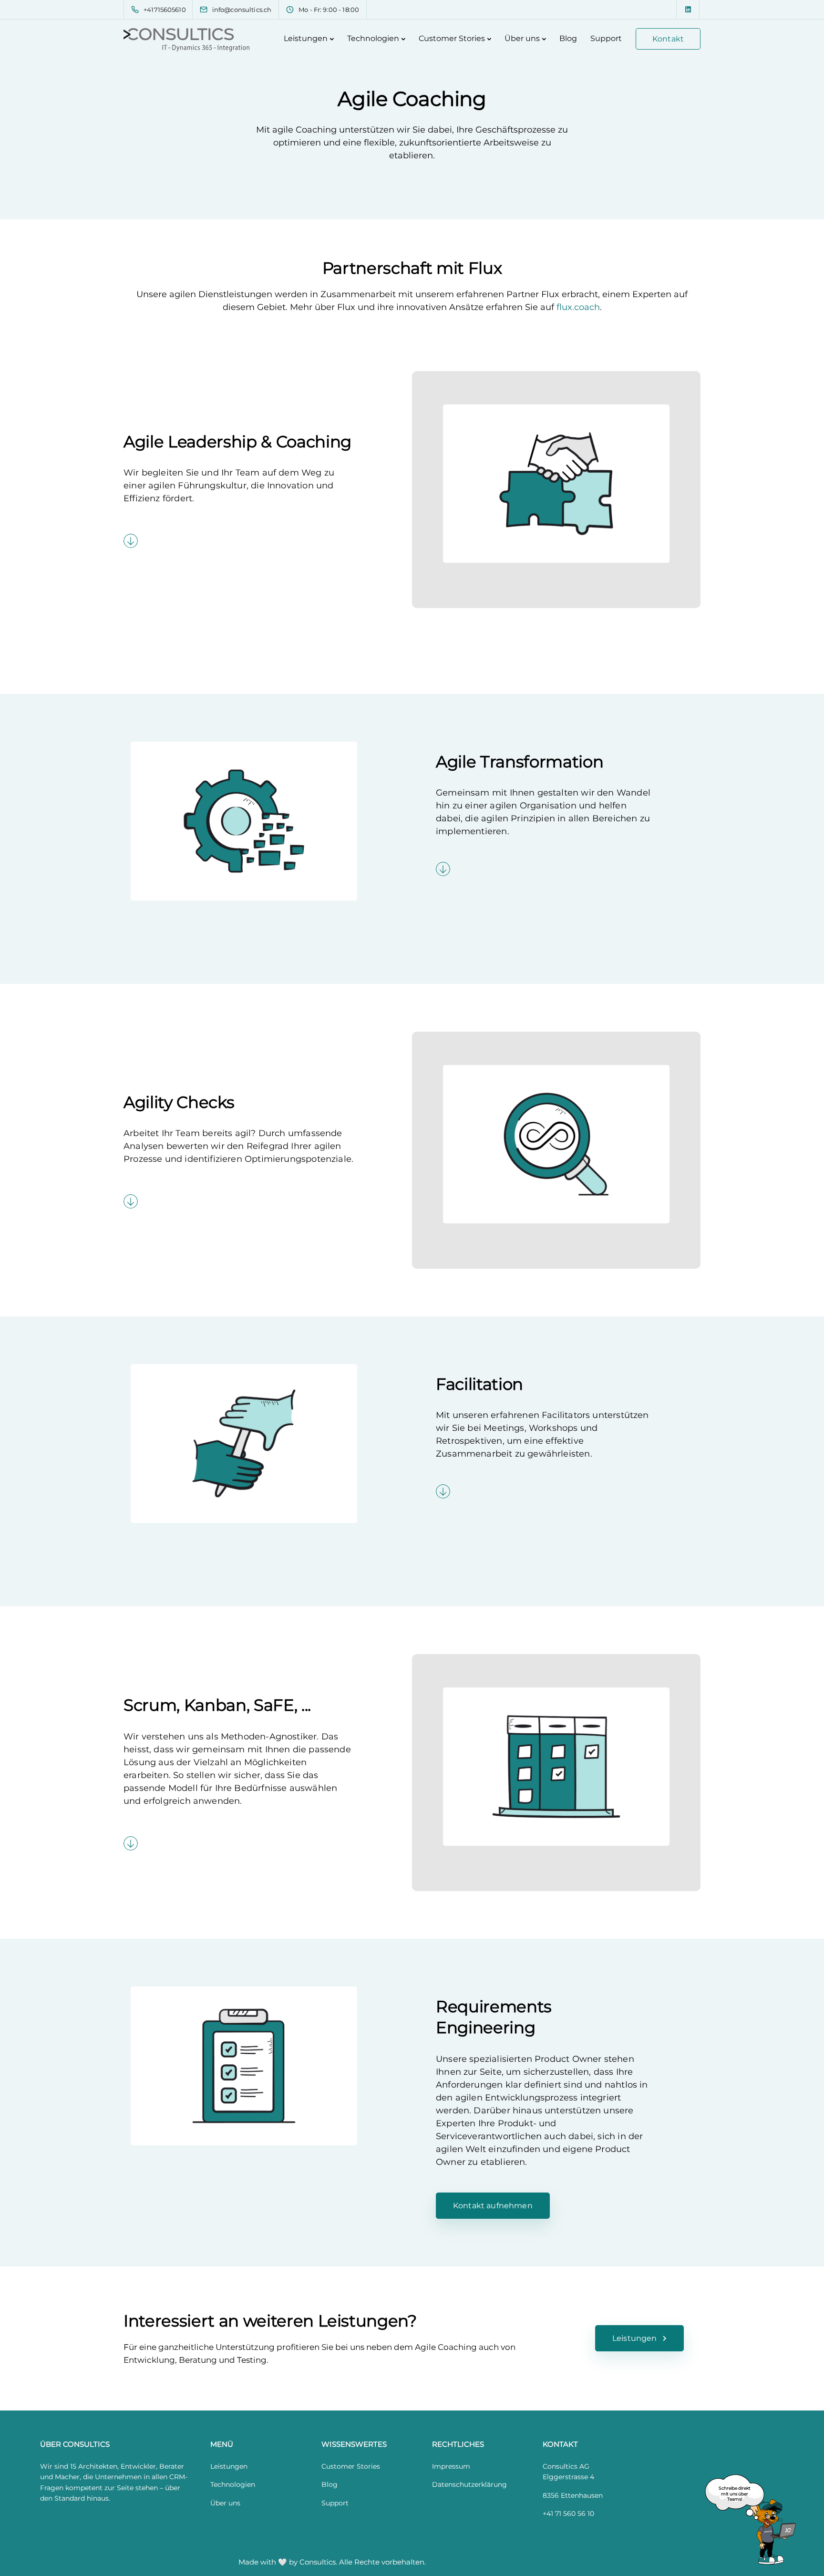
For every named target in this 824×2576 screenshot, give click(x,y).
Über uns (522, 38)
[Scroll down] (131, 541)
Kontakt (668, 39)
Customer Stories (452, 38)
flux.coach (578, 307)
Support (606, 38)
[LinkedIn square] (688, 10)
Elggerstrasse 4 (568, 2477)
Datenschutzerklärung (469, 2484)
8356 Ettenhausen (573, 2495)
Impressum (451, 2466)
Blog (568, 38)
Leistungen (306, 38)
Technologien (373, 38)
